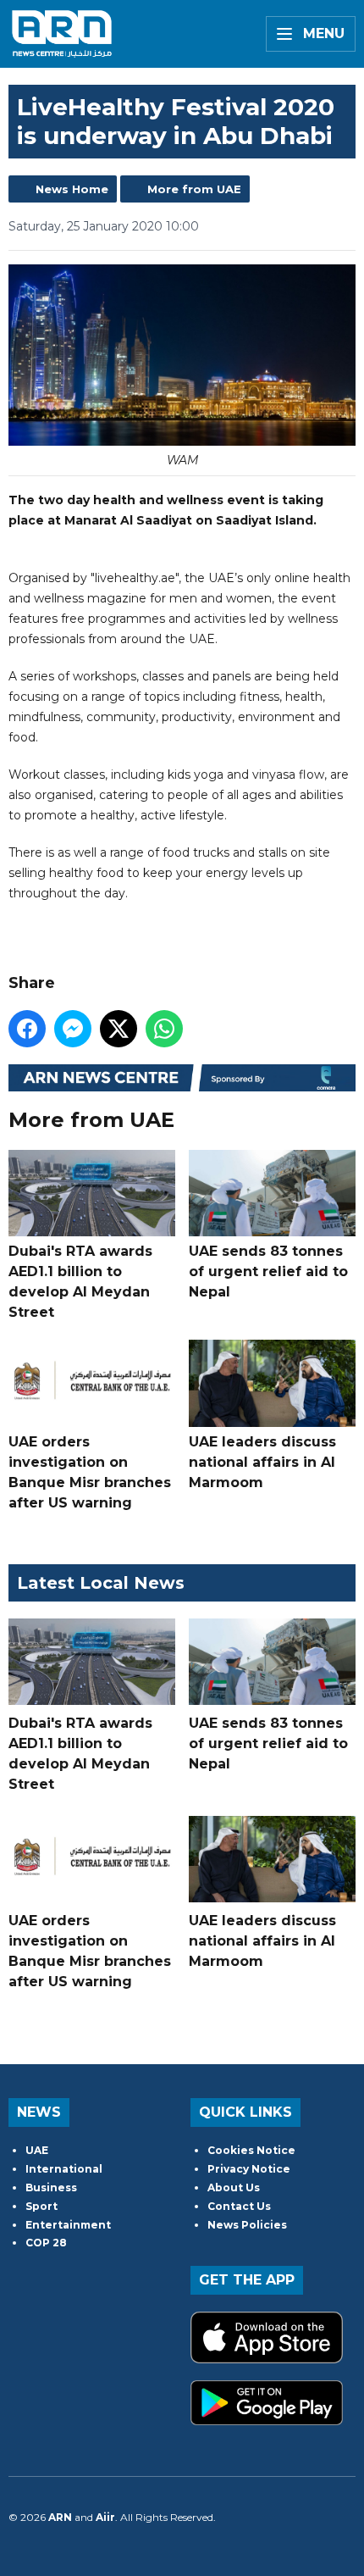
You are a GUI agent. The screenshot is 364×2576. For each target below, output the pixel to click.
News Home (72, 189)
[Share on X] (119, 1029)
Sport (41, 2206)
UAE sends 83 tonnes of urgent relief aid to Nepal (268, 1271)
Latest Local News (101, 1583)
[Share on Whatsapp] (164, 1029)
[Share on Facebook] (27, 1029)
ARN (60, 2517)
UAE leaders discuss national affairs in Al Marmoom (262, 1462)
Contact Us (239, 2206)
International (64, 2169)
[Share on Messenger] (73, 1029)
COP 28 (46, 2243)
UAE (37, 2150)
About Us (234, 2187)
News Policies (247, 2225)
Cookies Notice (251, 2150)
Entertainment (68, 2225)
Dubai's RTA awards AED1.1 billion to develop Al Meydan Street (80, 1282)
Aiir (105, 2517)
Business (51, 2187)
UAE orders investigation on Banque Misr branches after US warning (90, 1472)
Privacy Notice (249, 2169)
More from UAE (194, 189)
